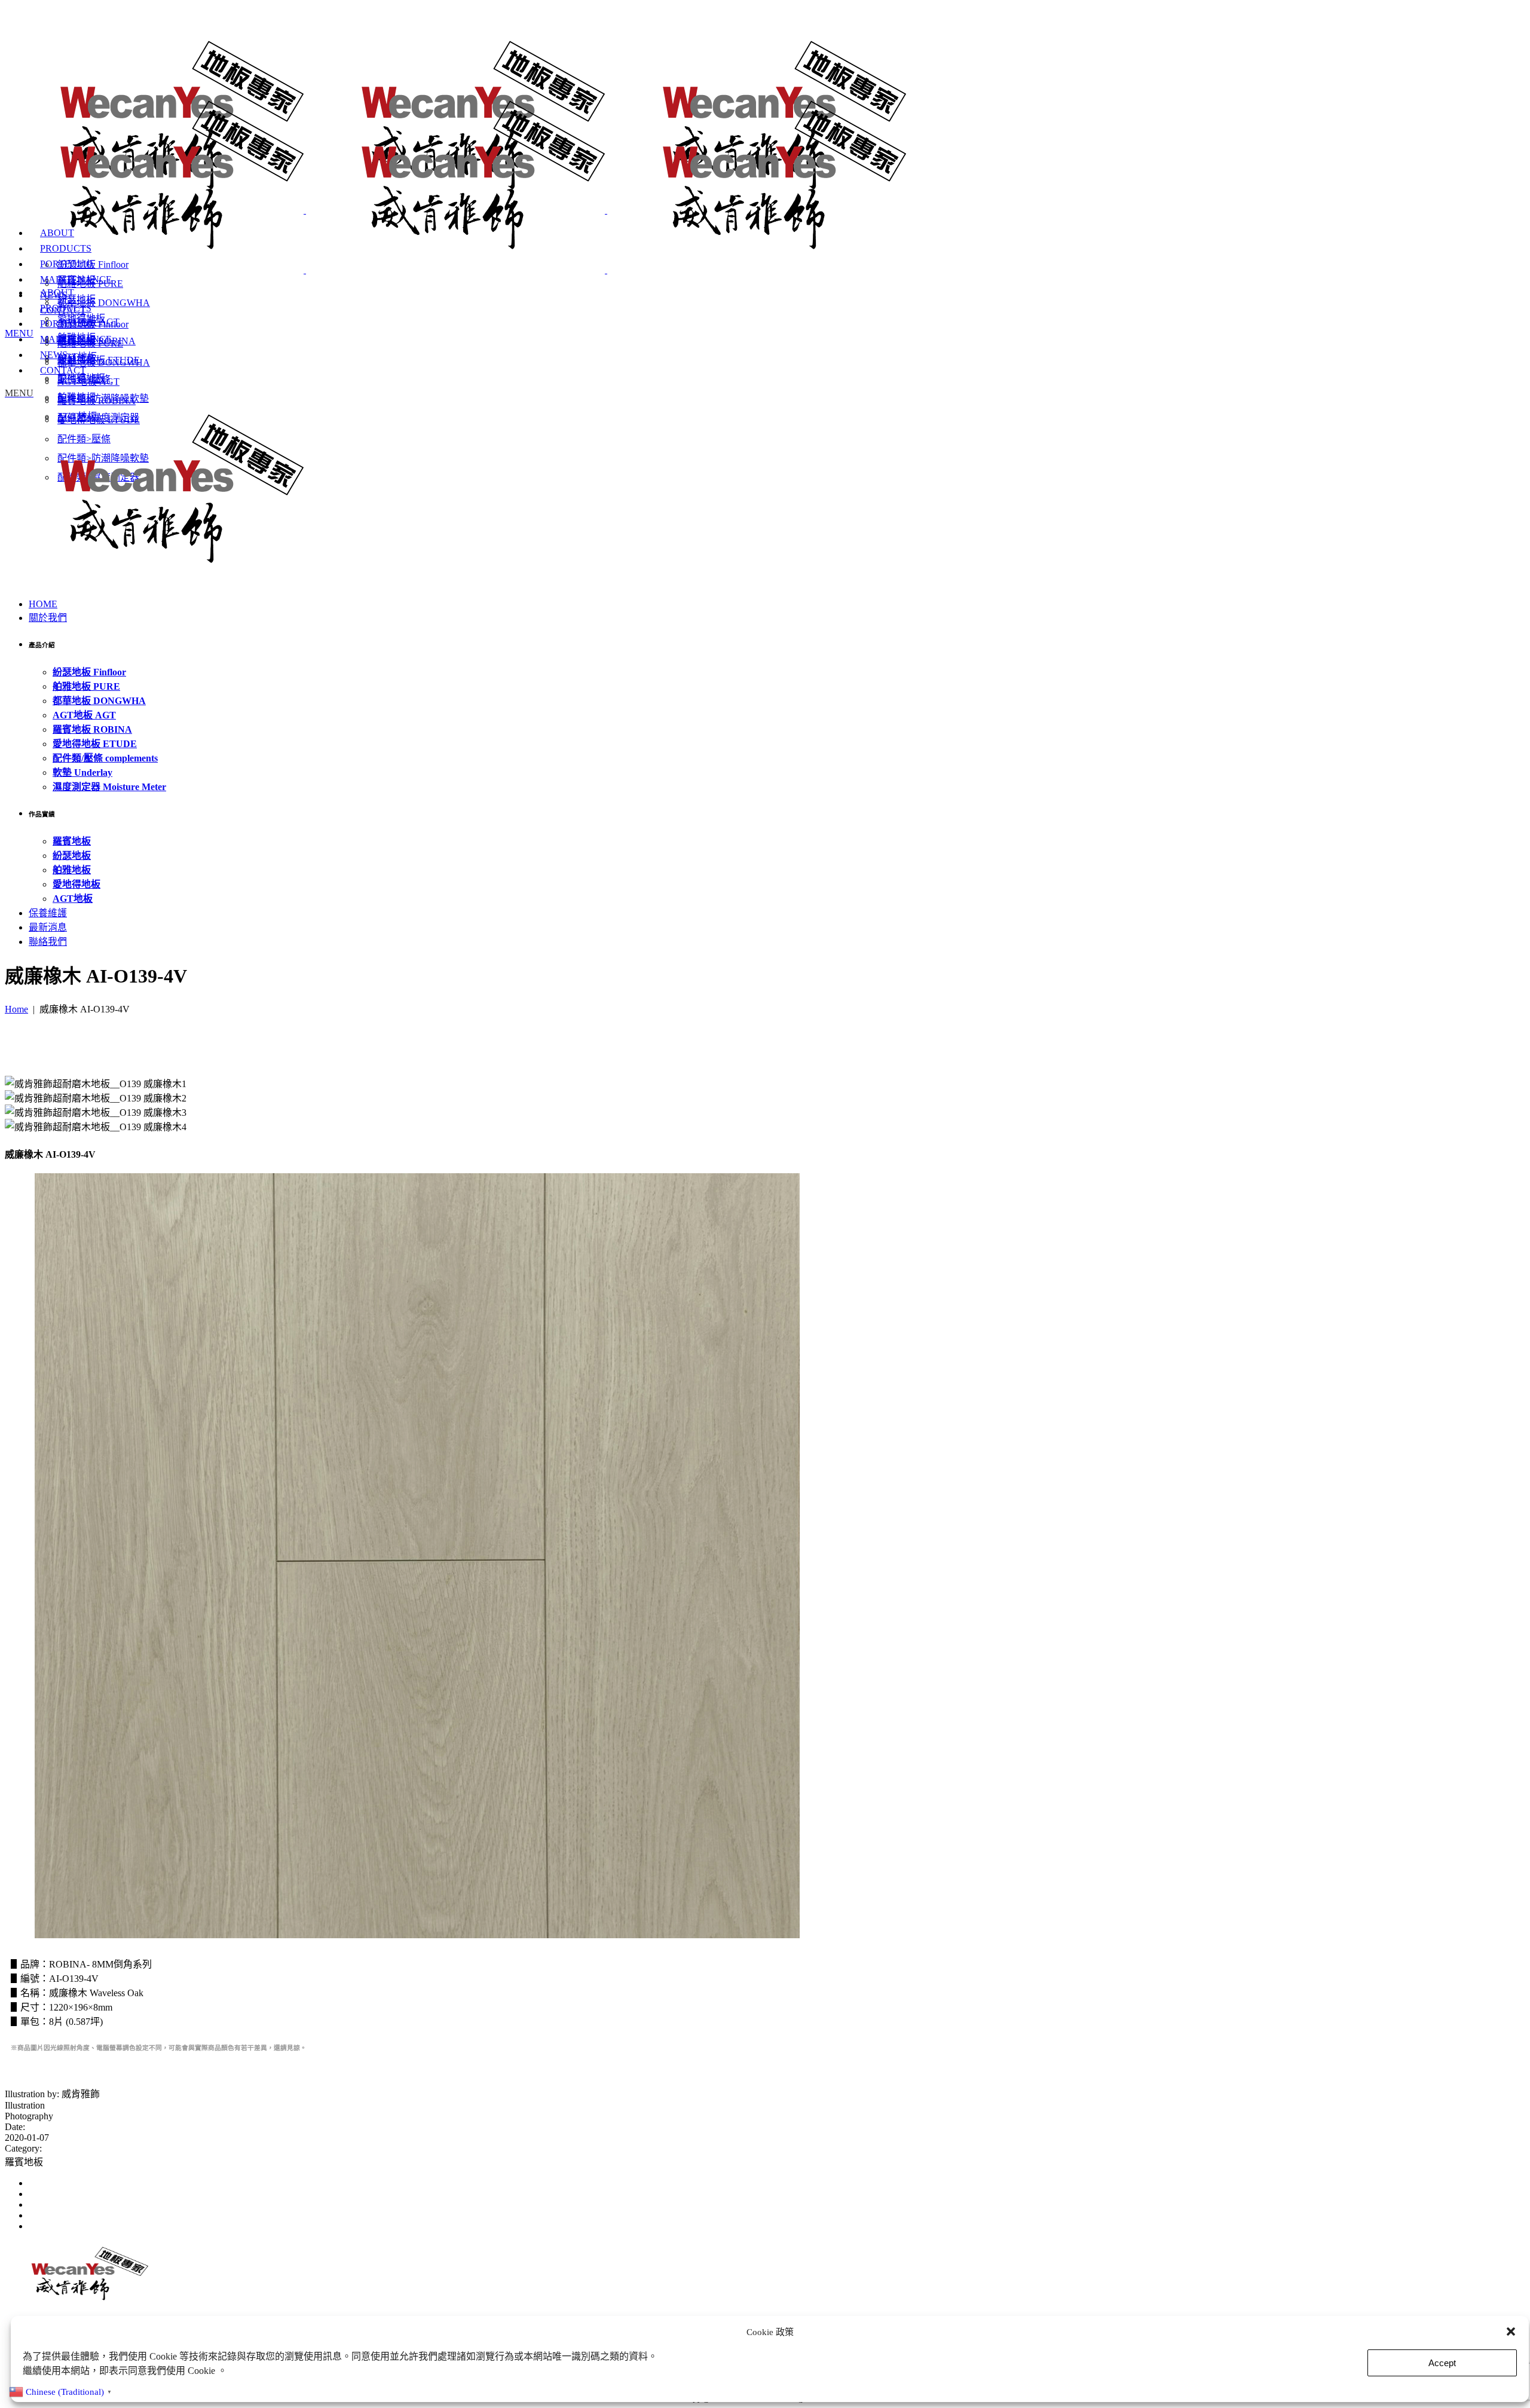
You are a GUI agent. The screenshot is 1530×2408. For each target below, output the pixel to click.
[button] (1511, 2331)
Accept (1442, 2363)
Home (16, 1009)
